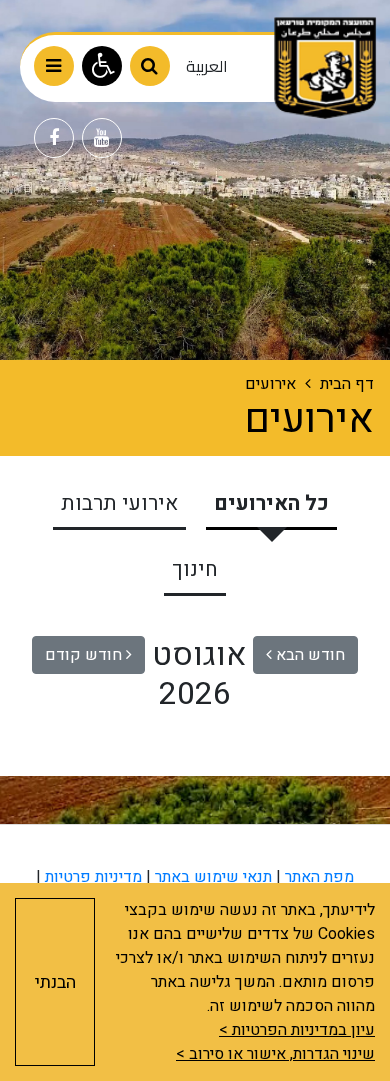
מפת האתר (319, 877)
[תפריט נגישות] (102, 66)
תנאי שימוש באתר (213, 877)
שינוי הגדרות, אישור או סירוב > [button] (275, 1054)
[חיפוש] (150, 66)
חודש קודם (85, 655)
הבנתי (55, 982)
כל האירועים (271, 503)
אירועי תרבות (119, 503)
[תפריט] (54, 66)
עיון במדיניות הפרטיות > (297, 1030)
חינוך (195, 569)
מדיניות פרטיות (93, 877)
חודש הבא (308, 655)
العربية (207, 66)
